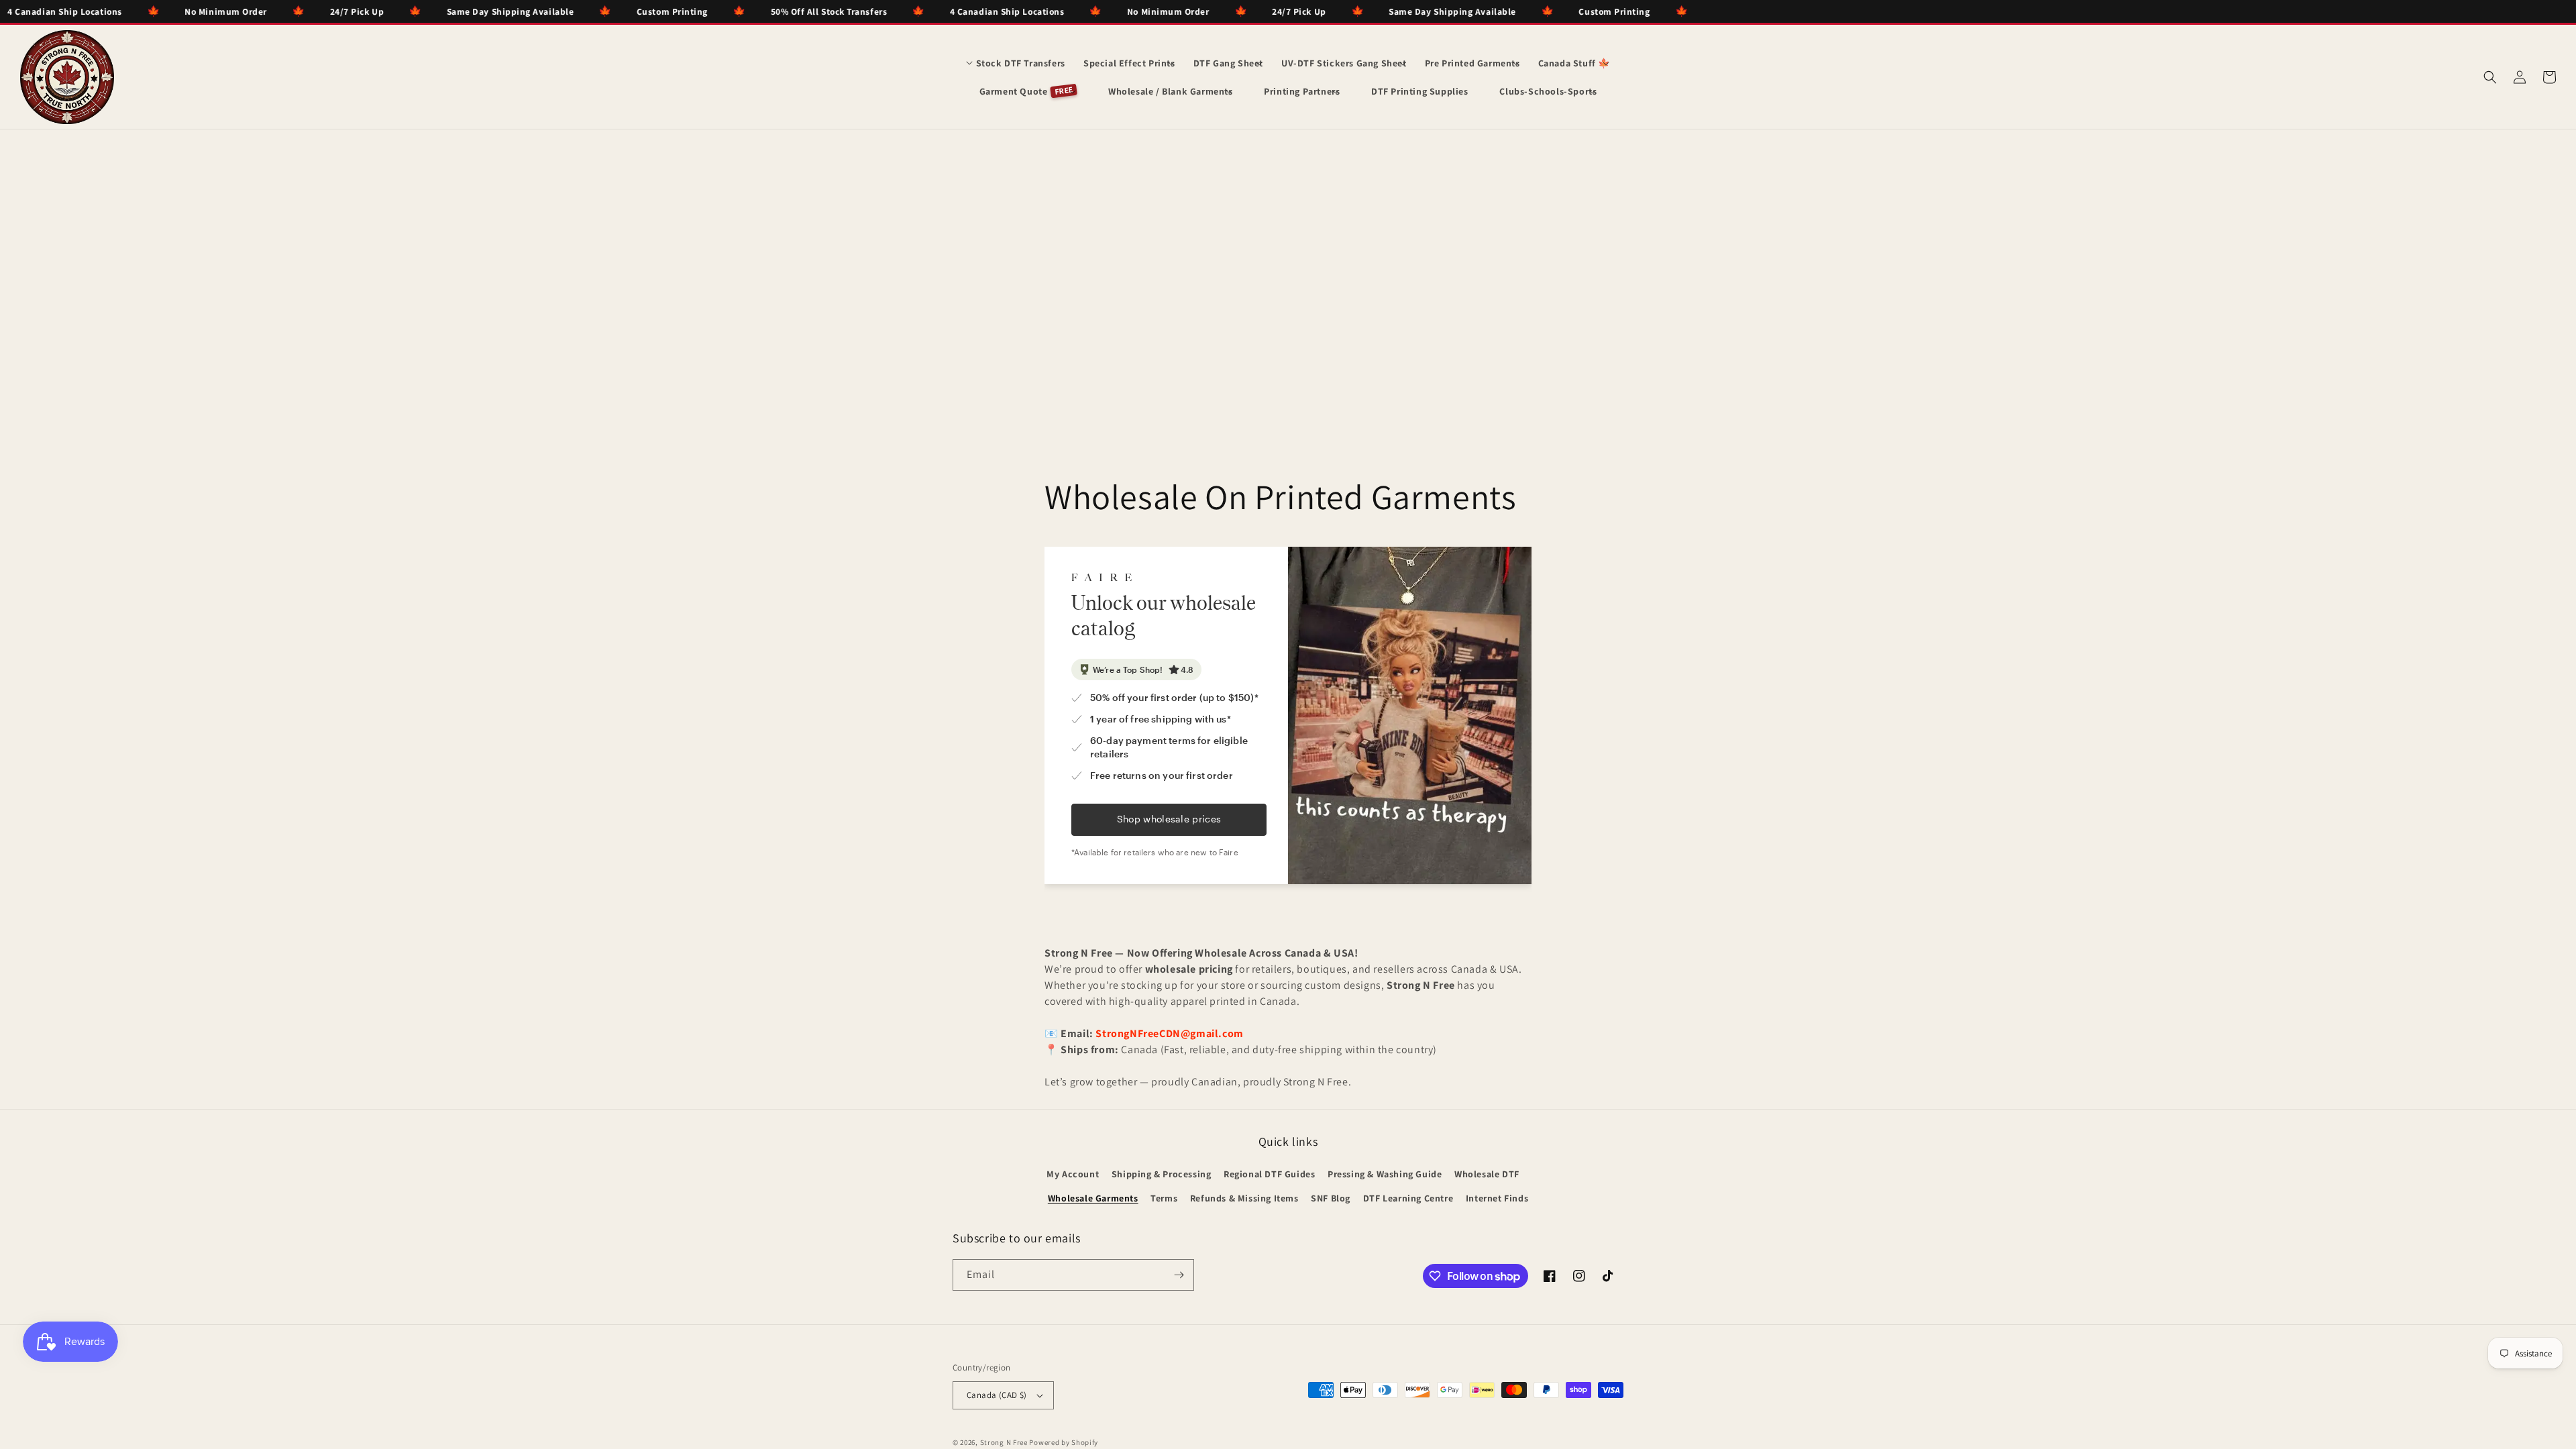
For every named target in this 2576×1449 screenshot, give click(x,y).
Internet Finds (1497, 1198)
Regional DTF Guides (1269, 1174)
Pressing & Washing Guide (1385, 1174)
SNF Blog (1331, 1198)
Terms (1164, 1198)
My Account (1073, 1174)
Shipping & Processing (1162, 1174)
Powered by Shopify (1064, 1442)
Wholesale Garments (1093, 1198)
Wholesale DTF (1487, 1174)
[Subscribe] (1179, 1275)
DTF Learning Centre (1408, 1198)
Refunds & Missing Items (1244, 1198)
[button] (1016, 63)
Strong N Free (1005, 1442)
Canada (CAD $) (997, 1395)
